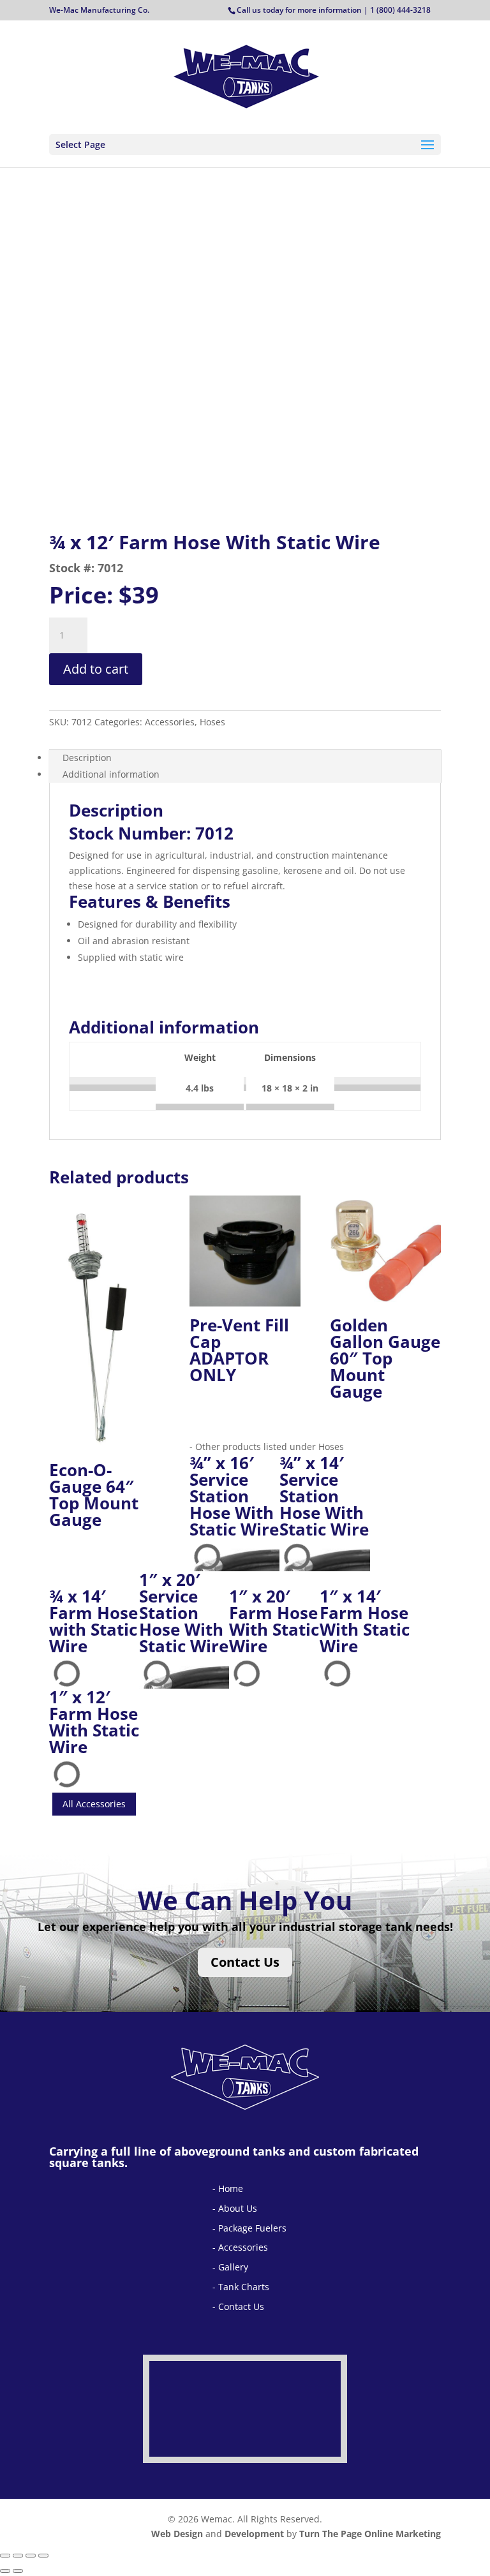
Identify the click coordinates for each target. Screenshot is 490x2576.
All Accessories (94, 1804)
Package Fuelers (252, 2228)
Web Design (177, 2534)
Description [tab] (87, 758)
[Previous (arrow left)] (5, 2571)
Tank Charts (244, 2287)
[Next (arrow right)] (18, 2571)
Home (231, 2188)
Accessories (243, 2247)
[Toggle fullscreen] (18, 2556)
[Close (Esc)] (43, 2556)
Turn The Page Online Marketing (370, 2534)
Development (254, 2534)
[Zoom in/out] (5, 2556)
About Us (238, 2208)
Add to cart (96, 669)
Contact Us (245, 1962)
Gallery (233, 2267)
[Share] (31, 2556)
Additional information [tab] (111, 774)
